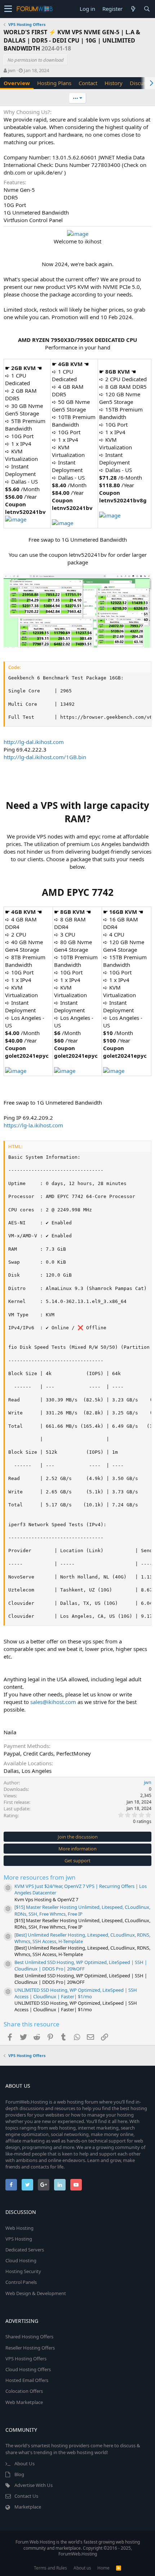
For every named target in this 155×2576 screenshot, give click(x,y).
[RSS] (119, 2568)
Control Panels (21, 2282)
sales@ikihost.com (53, 1702)
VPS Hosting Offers (26, 2359)
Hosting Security (23, 2271)
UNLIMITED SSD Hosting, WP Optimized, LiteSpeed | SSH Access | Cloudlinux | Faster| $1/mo (76, 1993)
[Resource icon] (8, 1888)
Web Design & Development (36, 2293)
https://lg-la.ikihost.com (33, 1125)
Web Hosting (19, 2228)
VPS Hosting (19, 2239)
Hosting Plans (54, 83)
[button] (8, 9)
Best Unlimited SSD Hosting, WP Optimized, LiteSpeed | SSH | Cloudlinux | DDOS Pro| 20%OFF (81, 1965)
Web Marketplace (24, 2402)
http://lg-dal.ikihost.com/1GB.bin (45, 757)
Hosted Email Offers (27, 2380)
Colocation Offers (24, 2391)
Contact (88, 83)
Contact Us (26, 2496)
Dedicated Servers (25, 2250)
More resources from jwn (40, 1877)
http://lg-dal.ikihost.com (34, 742)
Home (103, 2568)
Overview (17, 83)
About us (82, 2568)
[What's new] (133, 9)
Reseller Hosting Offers (30, 2348)
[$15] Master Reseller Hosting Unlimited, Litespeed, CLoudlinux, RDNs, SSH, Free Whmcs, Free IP (82, 1910)
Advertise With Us (34, 2485)
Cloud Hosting (21, 2260)
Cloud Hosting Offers (28, 2369)
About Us (25, 2463)
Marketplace (28, 2507)
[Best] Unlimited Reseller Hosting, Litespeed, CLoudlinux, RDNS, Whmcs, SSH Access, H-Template (82, 1938)
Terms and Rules (50, 2568)
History (114, 83)
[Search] (147, 9)
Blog (19, 2474)
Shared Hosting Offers (29, 2337)
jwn (12, 70)
